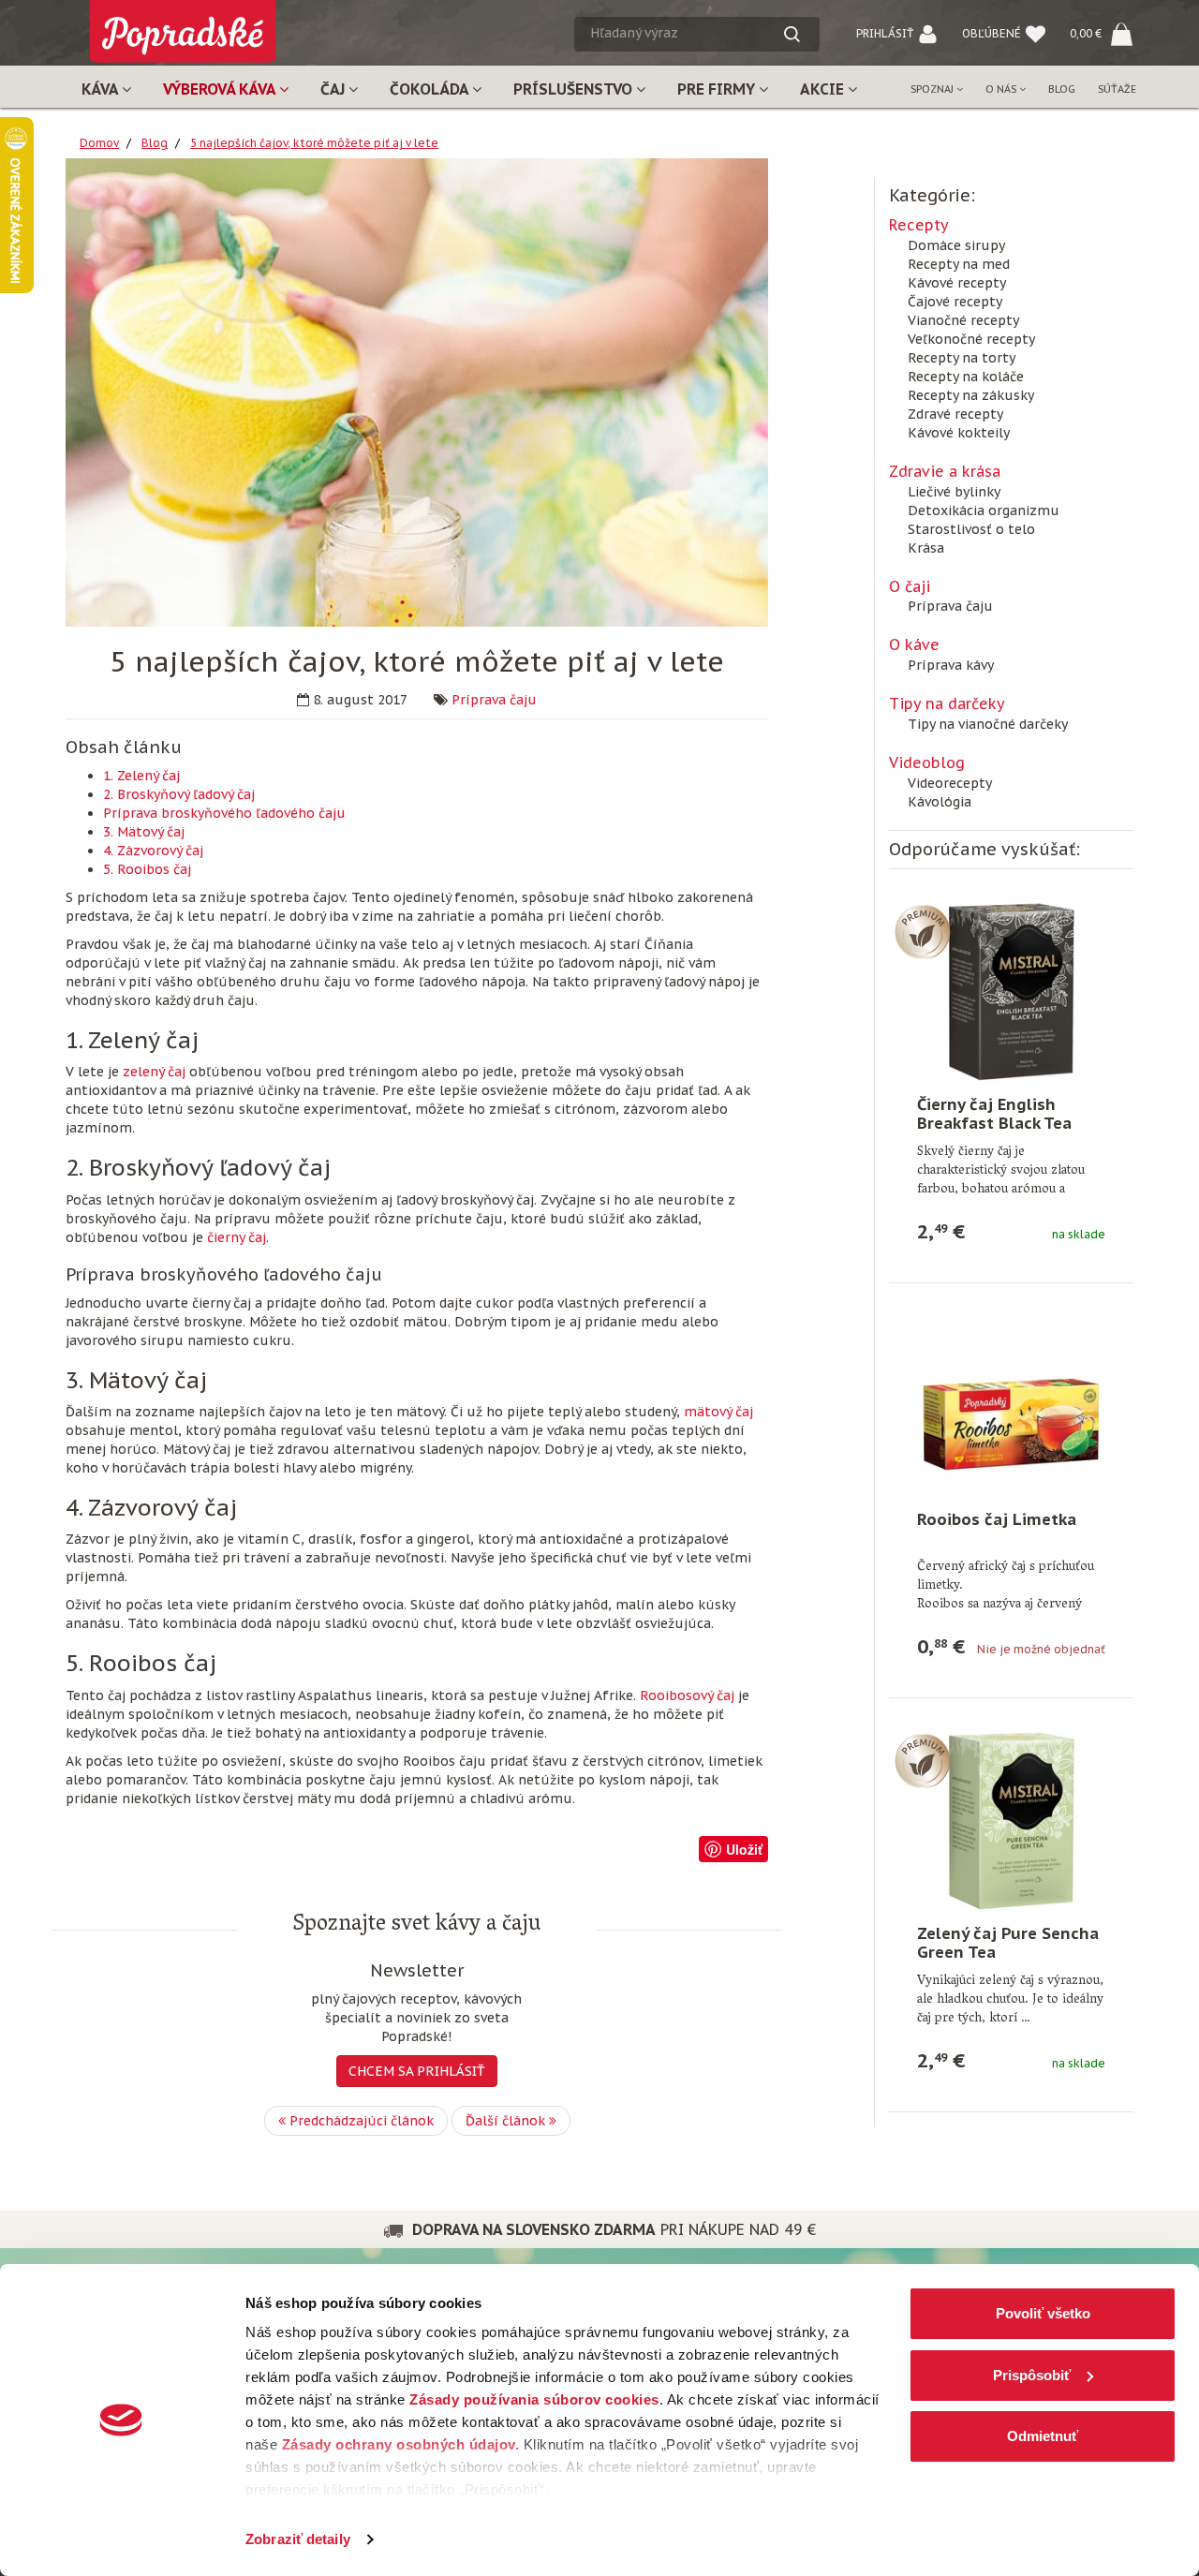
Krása (926, 548)
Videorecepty (950, 783)
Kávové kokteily (959, 433)
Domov (99, 143)
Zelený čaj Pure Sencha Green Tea (1008, 1943)
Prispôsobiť (1032, 2375)
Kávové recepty (957, 283)
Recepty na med (959, 264)
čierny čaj (237, 1237)
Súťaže (1117, 89)
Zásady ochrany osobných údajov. (401, 2444)
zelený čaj (154, 1072)
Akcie (824, 89)
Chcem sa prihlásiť (417, 2071)
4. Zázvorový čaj (153, 851)
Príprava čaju (494, 700)
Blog (1062, 89)
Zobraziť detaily (298, 2539)
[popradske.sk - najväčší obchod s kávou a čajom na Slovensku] (183, 24)
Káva (102, 89)
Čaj (334, 89)
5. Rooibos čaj (147, 869)
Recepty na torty (962, 358)
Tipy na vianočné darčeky (988, 724)
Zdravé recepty (955, 414)
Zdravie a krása (945, 471)
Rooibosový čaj (687, 1695)
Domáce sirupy (956, 245)
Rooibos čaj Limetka (997, 1519)
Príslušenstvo (575, 89)
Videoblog (927, 762)
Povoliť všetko (1043, 2313)
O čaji (910, 586)
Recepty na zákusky (971, 395)
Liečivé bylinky (954, 492)
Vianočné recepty (963, 320)
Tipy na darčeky (947, 703)
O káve (914, 644)
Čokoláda (431, 89)
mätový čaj (718, 1412)
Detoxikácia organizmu (984, 511)
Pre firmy (718, 89)
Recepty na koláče (966, 377)
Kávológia (940, 802)
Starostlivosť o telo (971, 529)
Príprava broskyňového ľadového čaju (224, 813)
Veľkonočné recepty (971, 339)
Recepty (919, 225)
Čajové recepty (955, 302)
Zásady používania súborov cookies (534, 2399)
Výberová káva (221, 89)
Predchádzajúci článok (360, 2121)
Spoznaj (933, 89)
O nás (1002, 89)
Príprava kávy (951, 665)
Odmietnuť (1043, 2436)
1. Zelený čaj (141, 776)
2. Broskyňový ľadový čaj (179, 794)
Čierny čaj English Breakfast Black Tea (994, 1114)
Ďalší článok (507, 2121)
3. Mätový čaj (144, 832)
